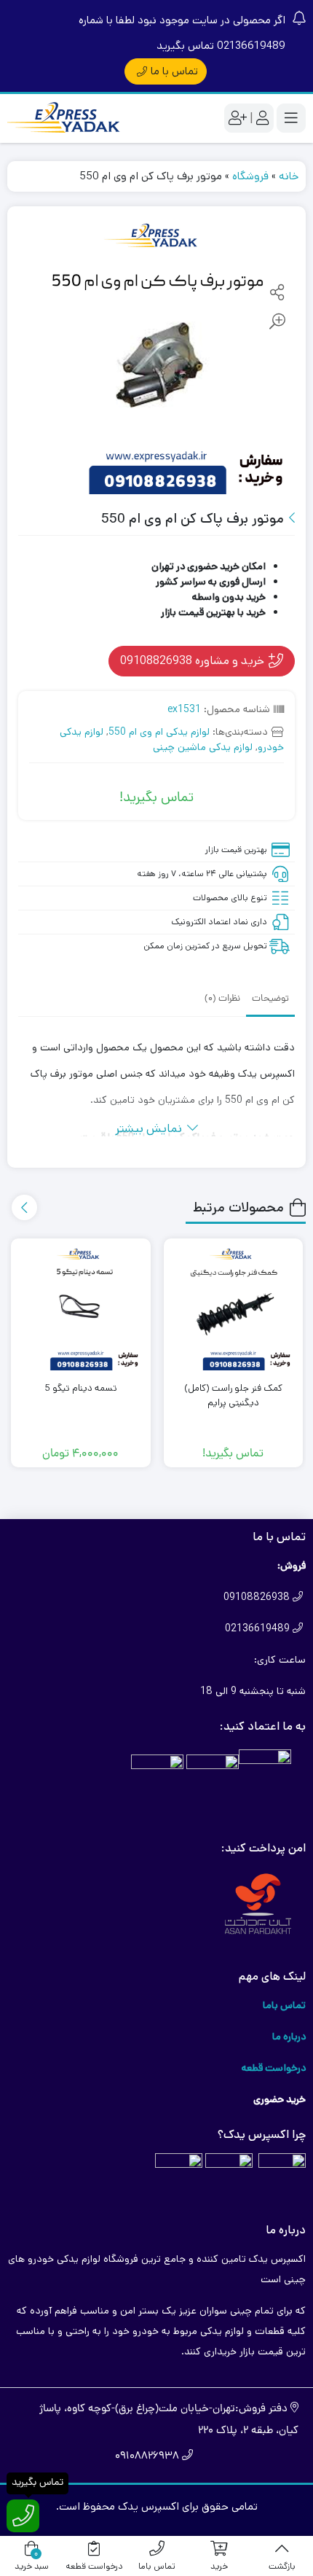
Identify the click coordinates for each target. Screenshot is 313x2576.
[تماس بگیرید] (23, 2516)
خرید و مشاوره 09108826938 (194, 660)
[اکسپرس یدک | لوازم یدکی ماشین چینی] (66, 118)
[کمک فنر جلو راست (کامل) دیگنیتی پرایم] (234, 1308)
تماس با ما (174, 71)
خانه (289, 176)
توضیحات (270, 999)
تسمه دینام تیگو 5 (81, 1388)
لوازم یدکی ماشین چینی (203, 747)
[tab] (270, 998)
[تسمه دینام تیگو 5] (81, 1308)
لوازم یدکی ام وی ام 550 (159, 732)
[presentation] (24, 1207)
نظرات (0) (222, 999)
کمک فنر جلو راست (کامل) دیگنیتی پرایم (233, 1396)
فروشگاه (250, 176)
